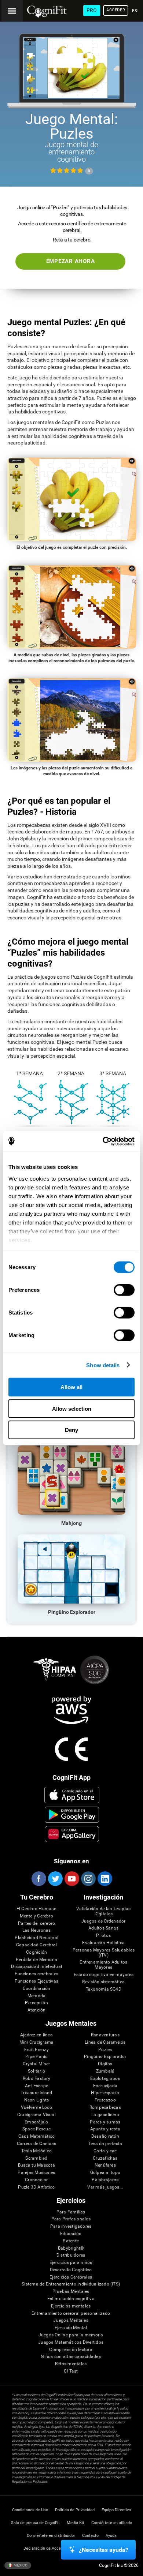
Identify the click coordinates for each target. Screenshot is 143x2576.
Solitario (36, 2071)
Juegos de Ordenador (104, 1921)
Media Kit (76, 2523)
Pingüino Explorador (105, 2057)
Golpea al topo (105, 2173)
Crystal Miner (36, 2064)
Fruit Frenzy (36, 2050)
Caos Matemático (37, 2136)
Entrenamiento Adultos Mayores (103, 1965)
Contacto (90, 2536)
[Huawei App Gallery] (72, 1834)
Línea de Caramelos (105, 2042)
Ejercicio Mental (71, 2328)
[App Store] (72, 1795)
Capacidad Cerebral (36, 1945)
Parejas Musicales (36, 2173)
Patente (71, 2241)
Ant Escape (36, 2086)
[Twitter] (55, 1879)
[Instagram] (88, 1879)
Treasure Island (36, 2093)
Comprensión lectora (71, 2350)
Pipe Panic (36, 2057)
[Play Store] (72, 1815)
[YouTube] (71, 1879)
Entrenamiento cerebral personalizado (71, 2313)
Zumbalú (105, 2071)
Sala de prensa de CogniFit (35, 2523)
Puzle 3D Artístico (36, 2187)
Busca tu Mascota (36, 2165)
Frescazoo (105, 2100)
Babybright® (71, 2248)
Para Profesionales (71, 2219)
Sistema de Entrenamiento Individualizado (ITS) (71, 2284)
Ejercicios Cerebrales (71, 2277)
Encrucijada (105, 2086)
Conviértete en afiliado (112, 2523)
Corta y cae (105, 2151)
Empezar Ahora (71, 261)
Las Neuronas (37, 1930)
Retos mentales (71, 2364)
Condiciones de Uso (30, 2510)
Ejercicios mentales (71, 2306)
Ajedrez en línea (36, 2035)
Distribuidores (71, 2255)
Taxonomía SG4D (104, 1989)
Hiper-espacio (105, 2093)
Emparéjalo (36, 2122)
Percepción (36, 2003)
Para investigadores (71, 2226)
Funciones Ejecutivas (36, 1981)
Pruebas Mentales (71, 2292)
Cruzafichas (105, 2158)
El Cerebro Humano (37, 1909)
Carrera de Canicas (36, 2144)
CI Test (71, 2371)
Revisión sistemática (103, 1982)
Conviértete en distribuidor (51, 2536)
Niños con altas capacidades (71, 2357)
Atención (37, 2010)
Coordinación (37, 1989)
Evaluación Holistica (103, 1943)
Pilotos (103, 1936)
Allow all (71, 1387)
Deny (71, 1430)
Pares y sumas (105, 2122)
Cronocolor (36, 2180)
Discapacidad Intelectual (36, 1967)
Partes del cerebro (36, 1923)
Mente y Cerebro (36, 1916)
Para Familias (71, 2212)
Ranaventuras (105, 2035)
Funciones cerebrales (36, 1974)
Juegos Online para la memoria (71, 2335)
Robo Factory (36, 2079)
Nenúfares (105, 2165)
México (20, 2565)
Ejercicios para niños (71, 2263)
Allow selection (72, 1408)
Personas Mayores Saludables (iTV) (104, 1953)
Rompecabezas (105, 2108)
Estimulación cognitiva (71, 2299)
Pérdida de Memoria (36, 1960)
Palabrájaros (105, 2180)
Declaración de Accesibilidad (50, 2548)
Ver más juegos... (105, 2187)
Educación (71, 2234)
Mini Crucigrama (37, 2042)
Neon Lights (37, 2100)
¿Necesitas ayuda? (104, 2550)
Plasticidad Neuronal (36, 1938)
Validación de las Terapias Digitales (103, 1911)
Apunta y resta (105, 2129)
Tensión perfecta (105, 2144)
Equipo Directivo (116, 2510)
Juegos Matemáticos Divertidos (71, 2342)
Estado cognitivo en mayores (104, 1975)
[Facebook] (38, 1879)
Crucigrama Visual (36, 2115)
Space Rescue (36, 2129)
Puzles (105, 2050)
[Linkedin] (104, 1879)
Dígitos (105, 2064)
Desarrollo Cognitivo (71, 2270)
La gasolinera (105, 2115)
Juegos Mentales (71, 2320)
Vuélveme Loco (36, 2108)
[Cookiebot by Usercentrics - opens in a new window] (103, 1141)
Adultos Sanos (103, 1928)
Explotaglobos (105, 2079)
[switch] (124, 1290)
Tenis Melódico (36, 2151)
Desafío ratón (105, 2136)
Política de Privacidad (75, 2510)
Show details (103, 1365)
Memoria (37, 1996)
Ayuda (111, 2536)
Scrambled (36, 2158)
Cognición (36, 1952)
